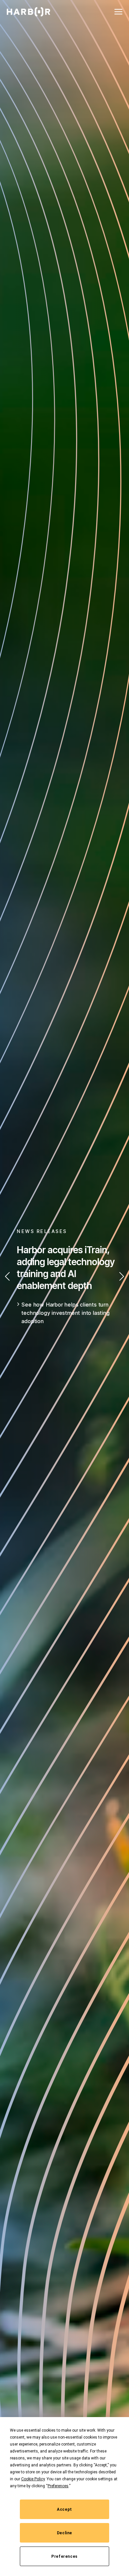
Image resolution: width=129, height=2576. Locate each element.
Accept (64, 2509)
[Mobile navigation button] (118, 12)
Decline (64, 2533)
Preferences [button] (58, 2486)
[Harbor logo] (28, 12)
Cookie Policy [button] (33, 2479)
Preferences (64, 2556)
